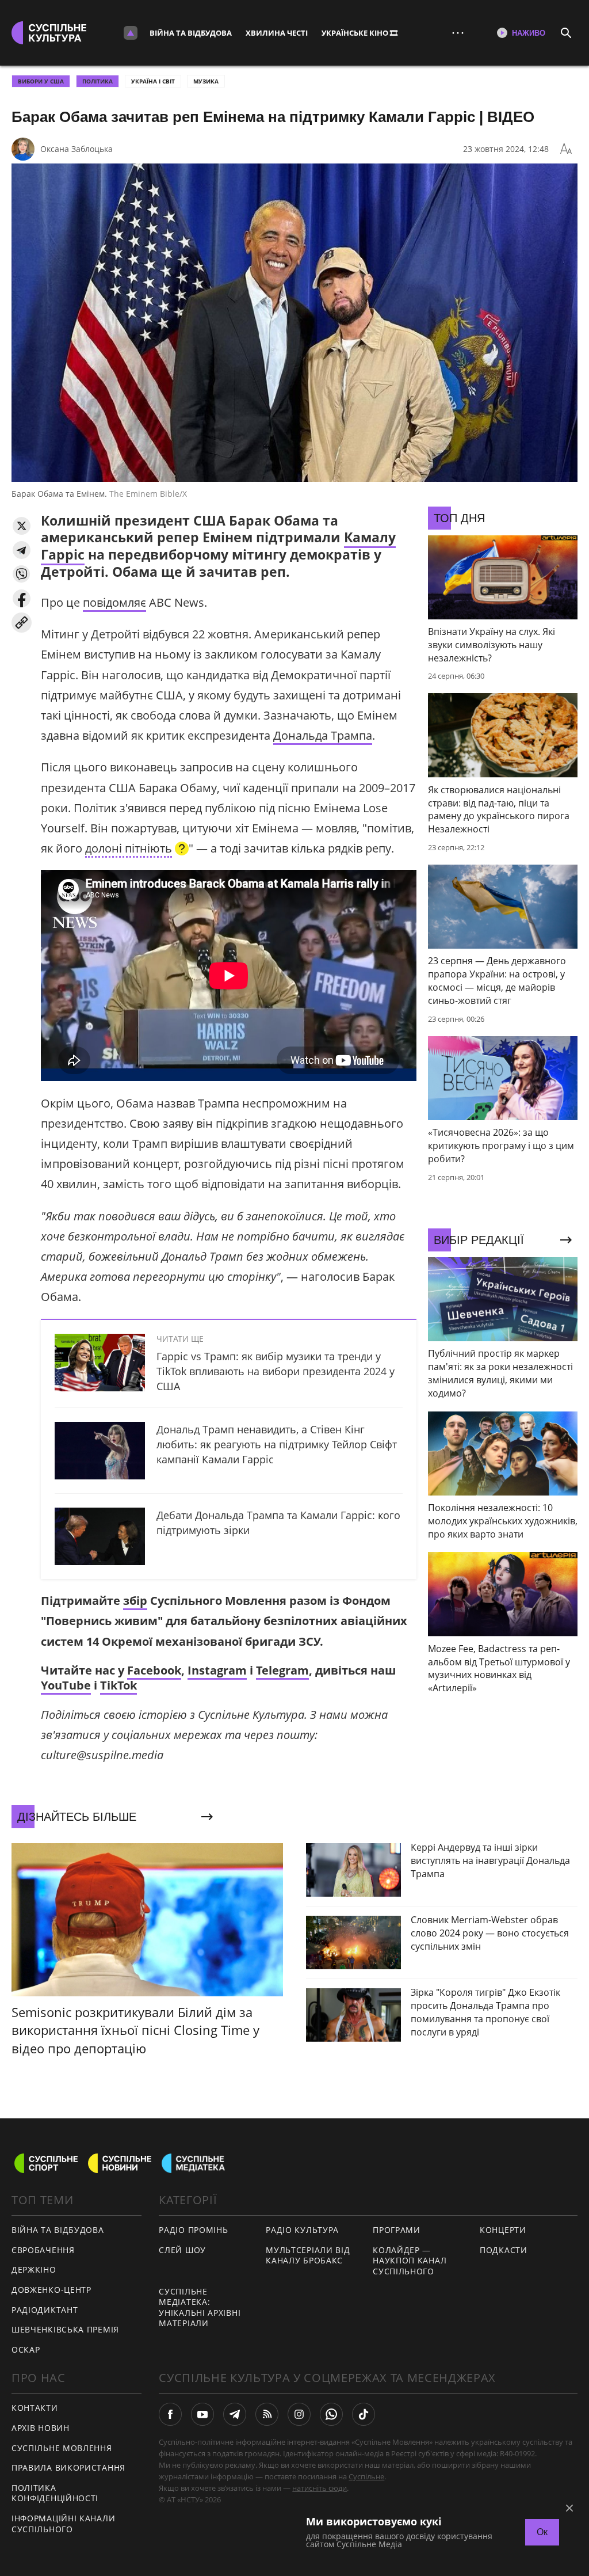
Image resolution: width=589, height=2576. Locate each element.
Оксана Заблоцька (77, 149)
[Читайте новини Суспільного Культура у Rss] (267, 2414)
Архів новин (41, 2428)
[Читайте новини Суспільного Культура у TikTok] (364, 2414)
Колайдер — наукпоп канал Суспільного (410, 2261)
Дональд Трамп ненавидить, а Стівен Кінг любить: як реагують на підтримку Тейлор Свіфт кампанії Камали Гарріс (277, 1444)
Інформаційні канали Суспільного (63, 2524)
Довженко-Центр (51, 2290)
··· (458, 33)
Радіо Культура (302, 2230)
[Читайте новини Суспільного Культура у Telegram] (235, 2414)
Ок (542, 2532)
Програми (397, 2230)
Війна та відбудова (191, 33)
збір (135, 1601)
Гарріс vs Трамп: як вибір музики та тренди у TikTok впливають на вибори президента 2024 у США (276, 1371)
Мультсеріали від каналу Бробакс (308, 2255)
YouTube (66, 1685)
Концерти (503, 2230)
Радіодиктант (45, 2310)
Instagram (217, 1670)
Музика (206, 81)
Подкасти (504, 2250)
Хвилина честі (277, 33)
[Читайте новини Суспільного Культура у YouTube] (202, 2414)
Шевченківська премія (65, 2329)
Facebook (154, 1670)
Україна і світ (153, 81)
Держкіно (34, 2269)
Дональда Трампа (323, 735)
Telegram (282, 1670)
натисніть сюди (320, 2488)
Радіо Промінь (193, 2230)
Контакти (35, 2408)
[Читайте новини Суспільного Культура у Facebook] (170, 2414)
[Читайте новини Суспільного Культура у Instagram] (299, 2414)
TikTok (118, 1685)
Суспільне (366, 2476)
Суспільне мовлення (62, 2448)
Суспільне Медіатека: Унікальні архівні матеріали (200, 2307)
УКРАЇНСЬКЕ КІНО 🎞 (359, 33)
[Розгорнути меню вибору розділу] (131, 33)
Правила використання (68, 2467)
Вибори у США (41, 81)
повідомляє (114, 602)
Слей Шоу (182, 2250)
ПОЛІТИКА (97, 81)
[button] (22, 526)
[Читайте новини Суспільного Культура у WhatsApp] (331, 2414)
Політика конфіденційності (55, 2493)
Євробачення (43, 2250)
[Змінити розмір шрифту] (566, 149)
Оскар (26, 2349)
